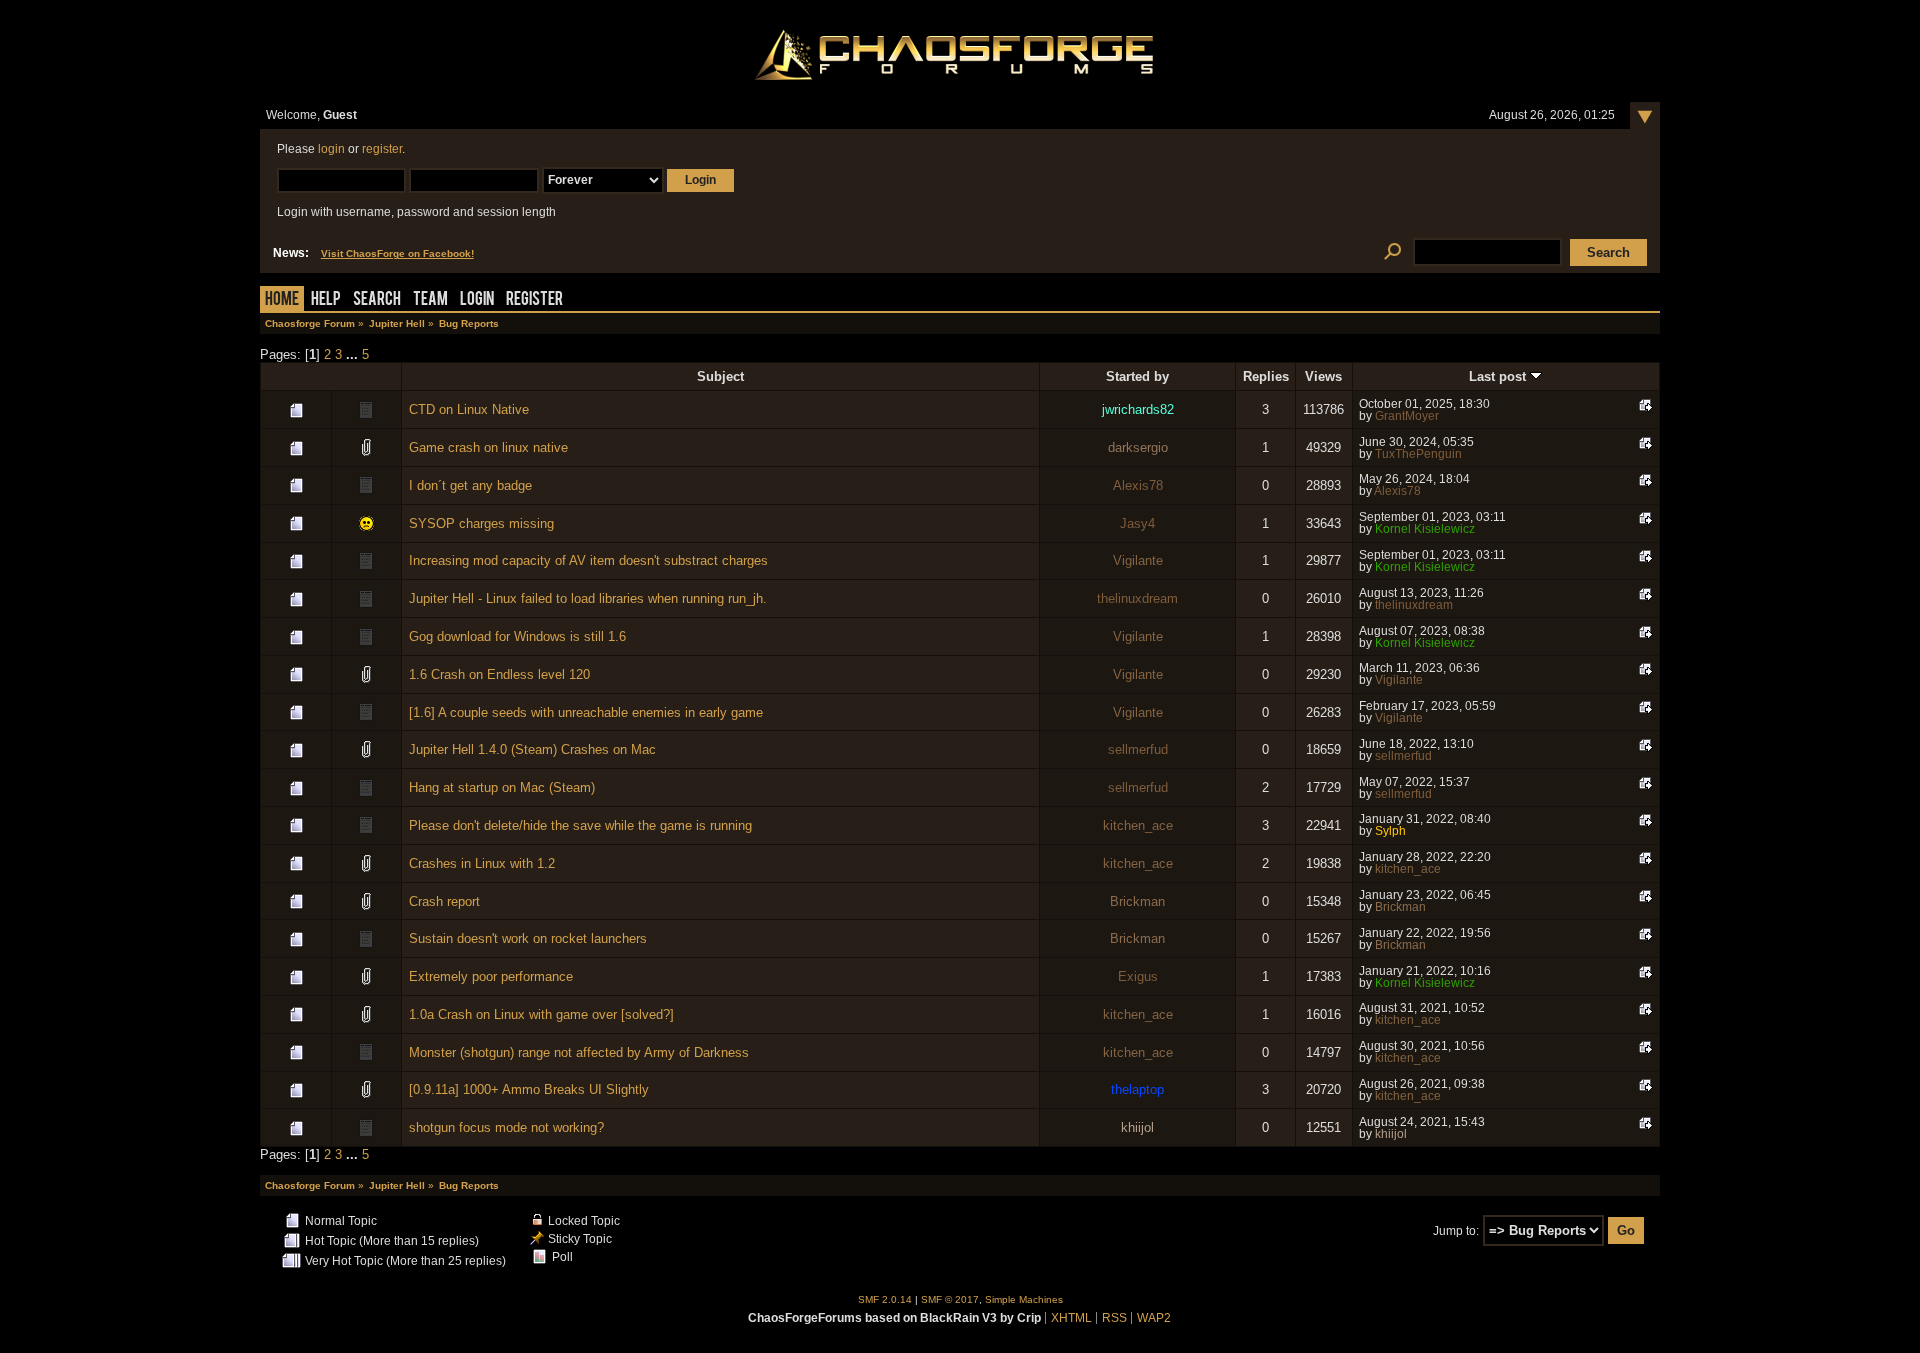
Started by (1137, 376)
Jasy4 (1137, 523)
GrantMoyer (1407, 416)
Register (534, 300)
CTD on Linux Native (469, 409)
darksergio (1138, 447)
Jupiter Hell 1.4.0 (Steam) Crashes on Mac (532, 749)
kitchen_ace (1138, 825)
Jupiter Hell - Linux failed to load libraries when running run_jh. (588, 598)
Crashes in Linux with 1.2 (482, 863)
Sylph (1390, 831)
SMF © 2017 (950, 1299)
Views (1323, 376)
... (354, 354)
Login (477, 300)
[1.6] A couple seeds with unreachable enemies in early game (586, 712)
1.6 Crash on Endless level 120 (499, 674)
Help (326, 300)
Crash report (444, 901)
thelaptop (1137, 1089)
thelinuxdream (1137, 598)
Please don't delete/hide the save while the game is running (580, 825)
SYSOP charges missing (481, 523)
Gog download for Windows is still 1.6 (517, 636)
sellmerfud (1138, 749)
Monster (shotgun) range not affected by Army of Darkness (579, 1052)
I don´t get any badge (470, 485)
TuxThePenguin (1418, 454)
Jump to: (1456, 1231)
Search (377, 300)
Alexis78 (1138, 485)
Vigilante (1138, 560)
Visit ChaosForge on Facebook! (397, 253)
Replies (1266, 376)
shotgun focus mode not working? (506, 1127)
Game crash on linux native (488, 447)
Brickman (1137, 901)
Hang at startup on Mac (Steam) (502, 787)
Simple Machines (1024, 1299)
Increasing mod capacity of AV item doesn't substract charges (588, 560)
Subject (720, 376)
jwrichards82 (1138, 409)
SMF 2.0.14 (885, 1299)
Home (282, 300)
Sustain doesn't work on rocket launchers (528, 938)
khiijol (1137, 1127)
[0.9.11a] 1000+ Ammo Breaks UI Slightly (529, 1089)
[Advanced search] (1392, 252)
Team (430, 300)
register (382, 149)
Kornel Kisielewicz (1425, 529)
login (331, 149)
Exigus (1138, 976)
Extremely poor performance (491, 976)
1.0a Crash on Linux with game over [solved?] (541, 1014)
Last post (1499, 376)
